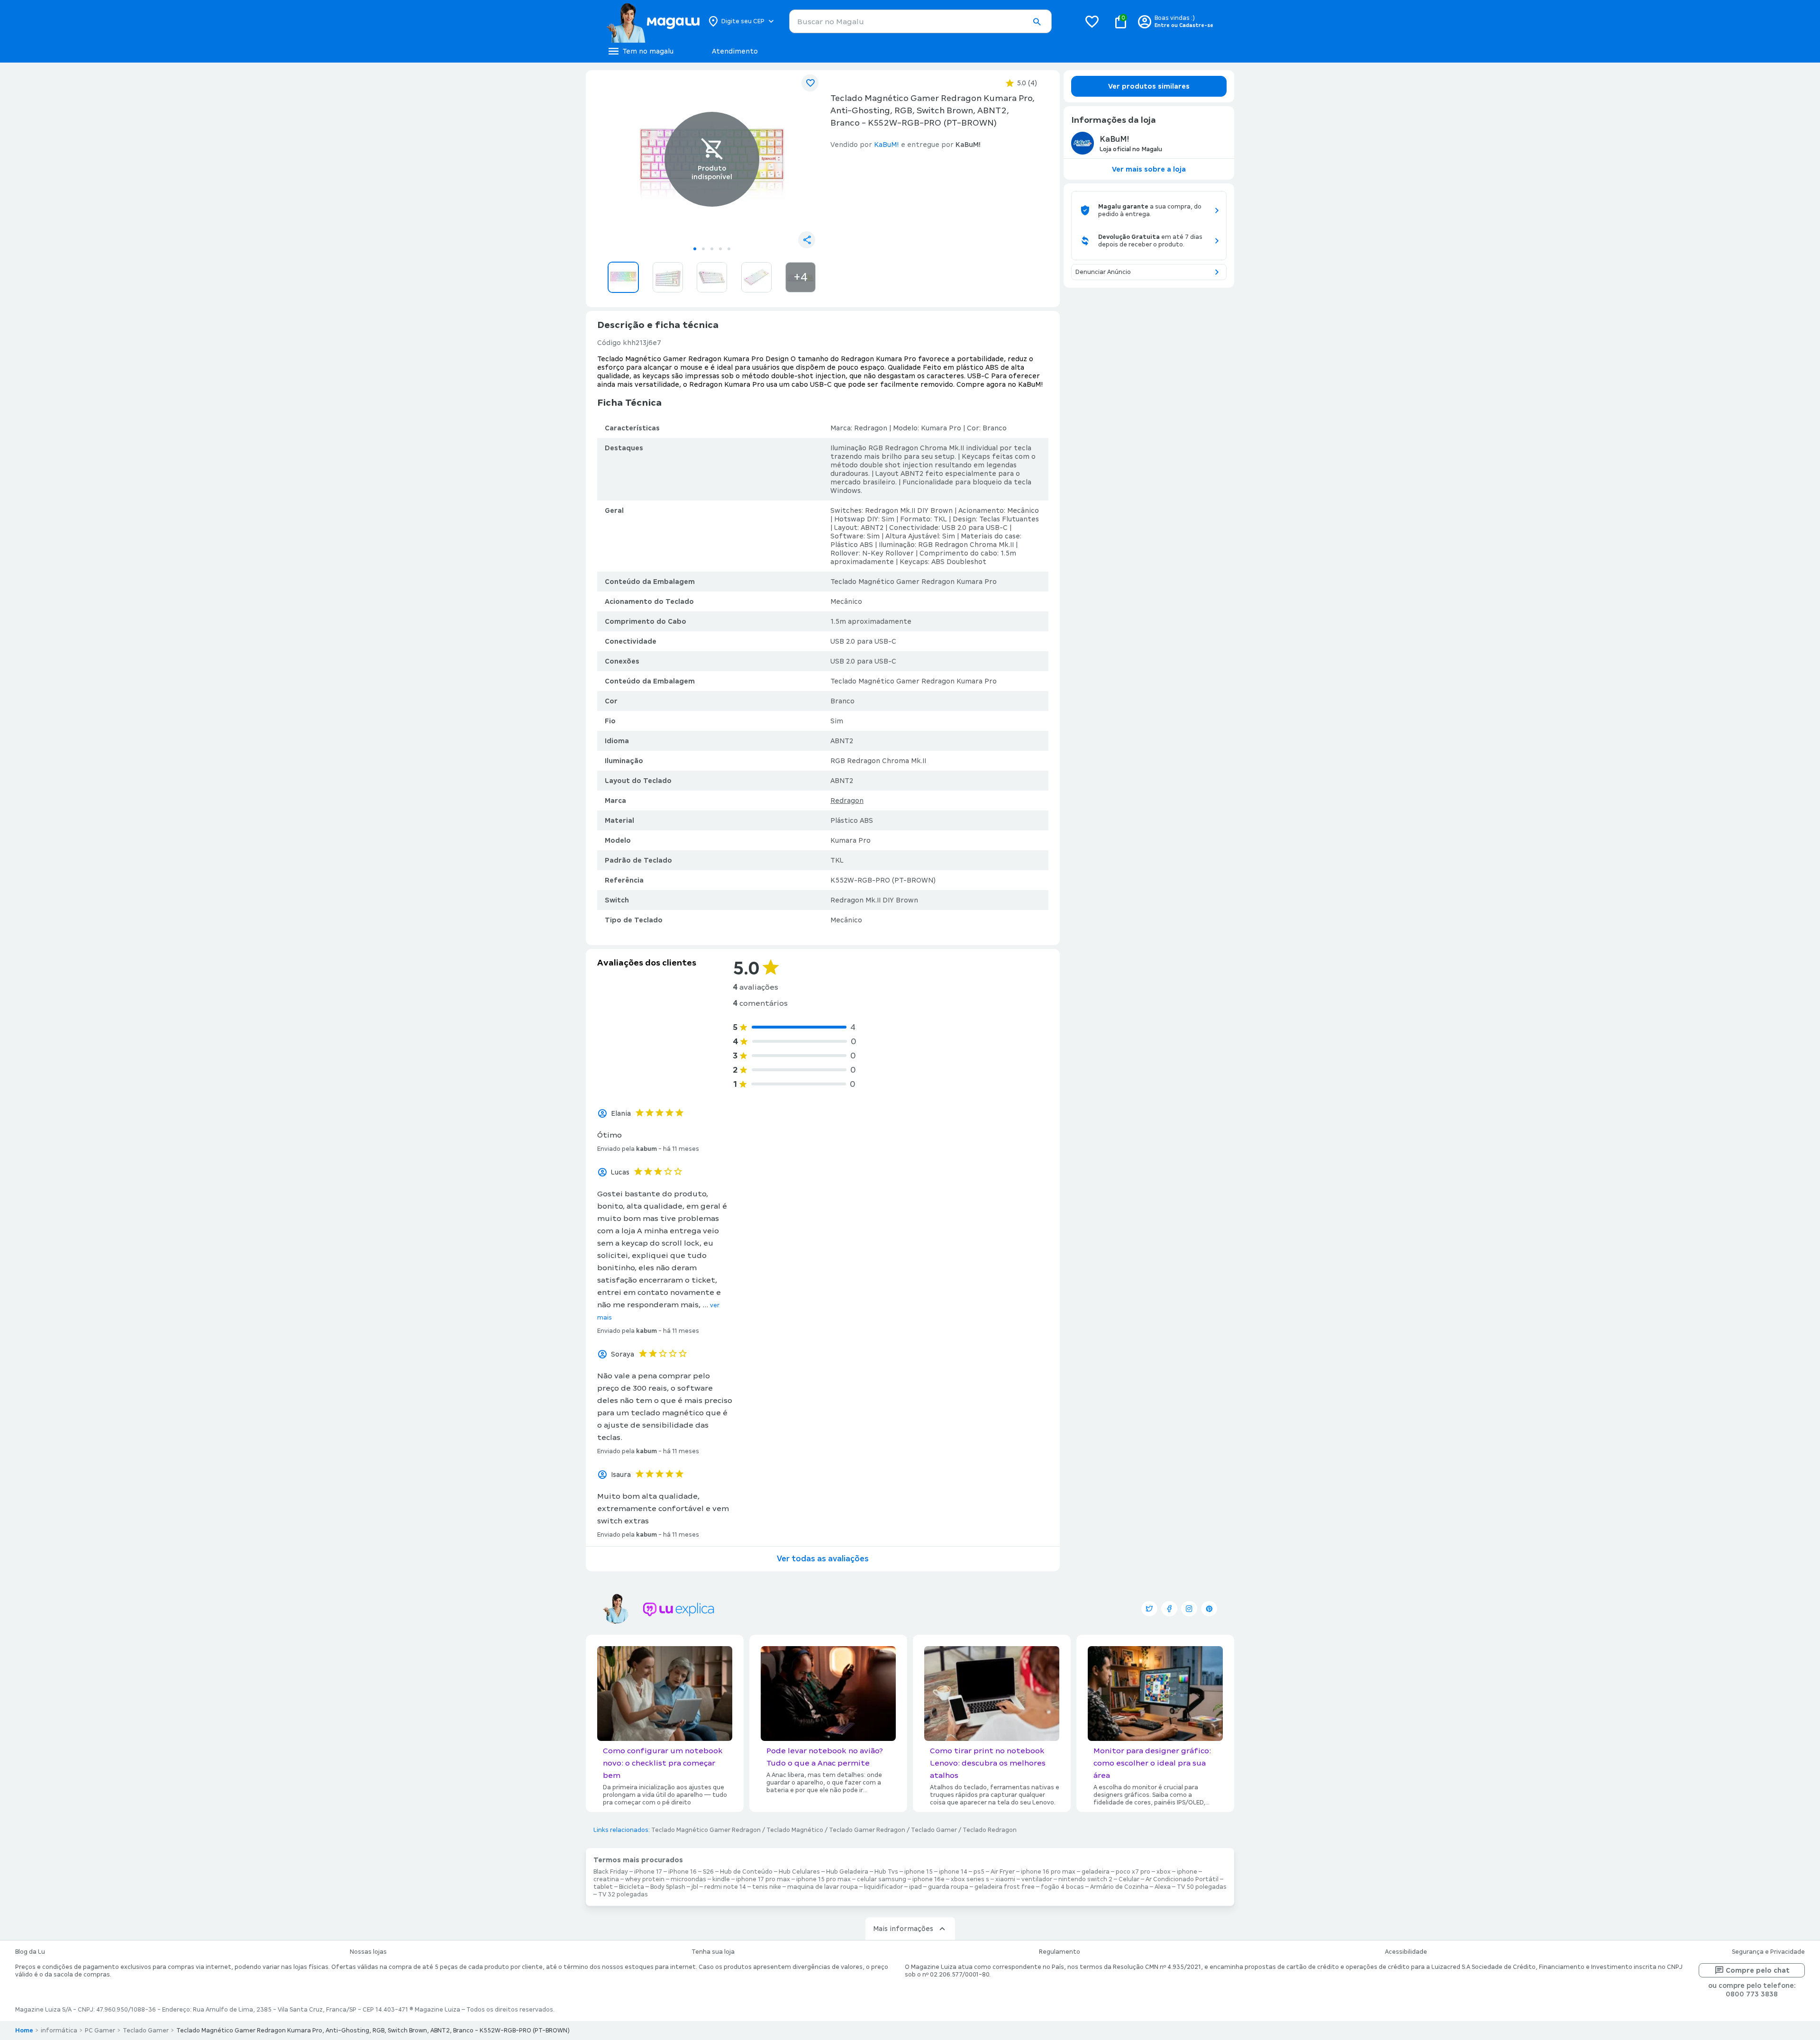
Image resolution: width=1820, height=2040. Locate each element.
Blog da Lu (30, 1952)
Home (24, 2031)
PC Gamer (100, 2031)
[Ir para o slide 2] (703, 249)
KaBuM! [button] (887, 145)
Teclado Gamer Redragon (867, 1830)
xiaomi (1005, 1879)
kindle (721, 1879)
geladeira (1096, 1872)
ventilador (1037, 1879)
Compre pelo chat (1758, 1970)
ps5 (979, 1872)
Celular (1129, 1879)
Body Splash (668, 1887)
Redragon (847, 801)
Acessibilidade (1406, 1952)
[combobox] (920, 21)
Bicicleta (632, 1887)
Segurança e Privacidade (1768, 1952)
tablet (603, 1887)
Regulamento (1060, 1952)
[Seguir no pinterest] (1209, 1609)
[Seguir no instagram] (1189, 1609)
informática (59, 2031)
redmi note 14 (725, 1887)
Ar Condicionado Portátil (1182, 1879)
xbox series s (970, 1879)
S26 (708, 1872)
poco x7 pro (1133, 1872)
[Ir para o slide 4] (720, 249)
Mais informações (903, 1929)
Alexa (1163, 1887)
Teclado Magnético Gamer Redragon (706, 1830)
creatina (606, 1879)
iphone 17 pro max (763, 1879)
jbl (695, 1887)
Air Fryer (1003, 1872)
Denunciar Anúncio (1103, 272)
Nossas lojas (368, 1952)
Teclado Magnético (795, 1830)
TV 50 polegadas (1202, 1887)
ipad (915, 1887)
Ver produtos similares (1149, 86)
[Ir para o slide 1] (695, 249)
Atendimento (735, 51)
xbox (1164, 1872)
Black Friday (611, 1872)
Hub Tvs (886, 1872)
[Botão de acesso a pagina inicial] (653, 21)
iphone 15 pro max (824, 1879)
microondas (688, 1879)
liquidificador (883, 1887)
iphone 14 (953, 1872)
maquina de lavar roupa (823, 1887)
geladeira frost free (1005, 1887)
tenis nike (767, 1887)
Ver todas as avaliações (823, 1559)
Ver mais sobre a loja (1149, 169)
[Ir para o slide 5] (729, 249)
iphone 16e (928, 1879)
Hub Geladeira (847, 1872)
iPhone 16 (682, 1872)
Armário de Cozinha (1119, 1887)
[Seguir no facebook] (1169, 1609)
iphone (1187, 1872)
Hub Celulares (799, 1872)
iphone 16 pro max (1048, 1872)
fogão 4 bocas (1062, 1887)
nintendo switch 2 (1085, 1879)
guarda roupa (948, 1887)
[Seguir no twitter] (1149, 1609)
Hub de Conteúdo (746, 1872)
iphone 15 (919, 1872)
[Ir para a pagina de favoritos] (1092, 21)
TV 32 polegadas (623, 1894)
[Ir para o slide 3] (712, 249)
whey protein (645, 1879)
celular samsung (882, 1879)
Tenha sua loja (713, 1952)
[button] (1037, 22)
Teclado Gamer (934, 1830)
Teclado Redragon (990, 1830)
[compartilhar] (807, 240)
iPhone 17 (648, 1872)
